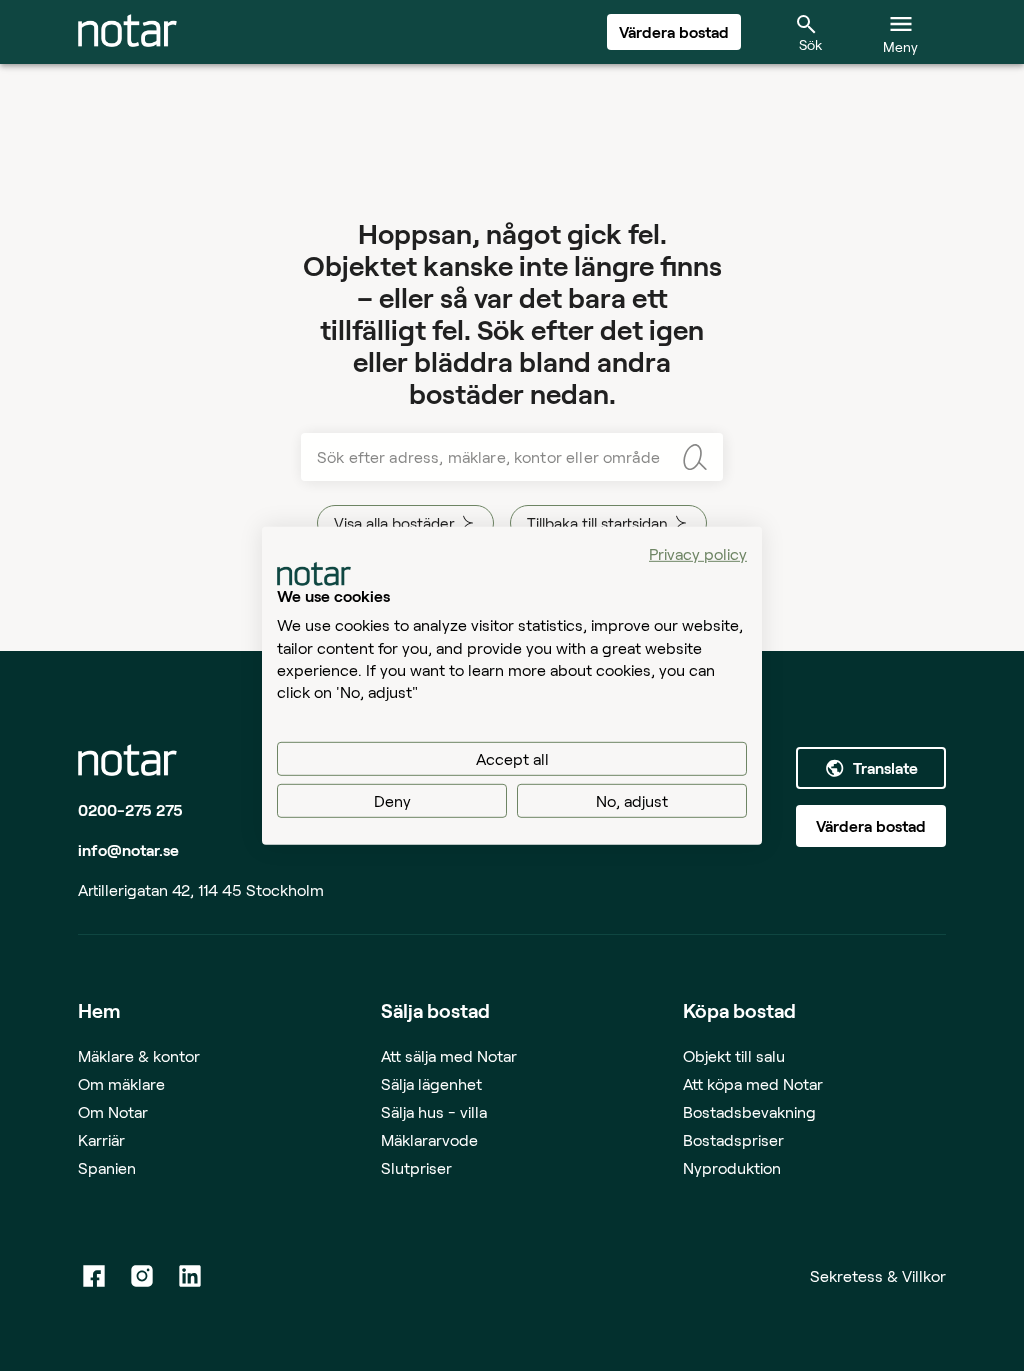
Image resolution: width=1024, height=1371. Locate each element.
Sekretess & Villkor (878, 1275)
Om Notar (113, 1111)
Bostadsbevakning (749, 1111)
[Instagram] (142, 1276)
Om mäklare (121, 1083)
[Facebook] (94, 1276)
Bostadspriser (733, 1139)
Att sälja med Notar (449, 1055)
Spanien (107, 1167)
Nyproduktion (732, 1167)
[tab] (127, 32)
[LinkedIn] (190, 1276)
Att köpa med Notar (753, 1083)
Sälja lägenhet (431, 1083)
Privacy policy (698, 552)
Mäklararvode (429, 1139)
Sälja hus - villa (434, 1111)
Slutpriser (416, 1167)
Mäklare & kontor (139, 1055)
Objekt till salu (734, 1055)
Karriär (101, 1139)
